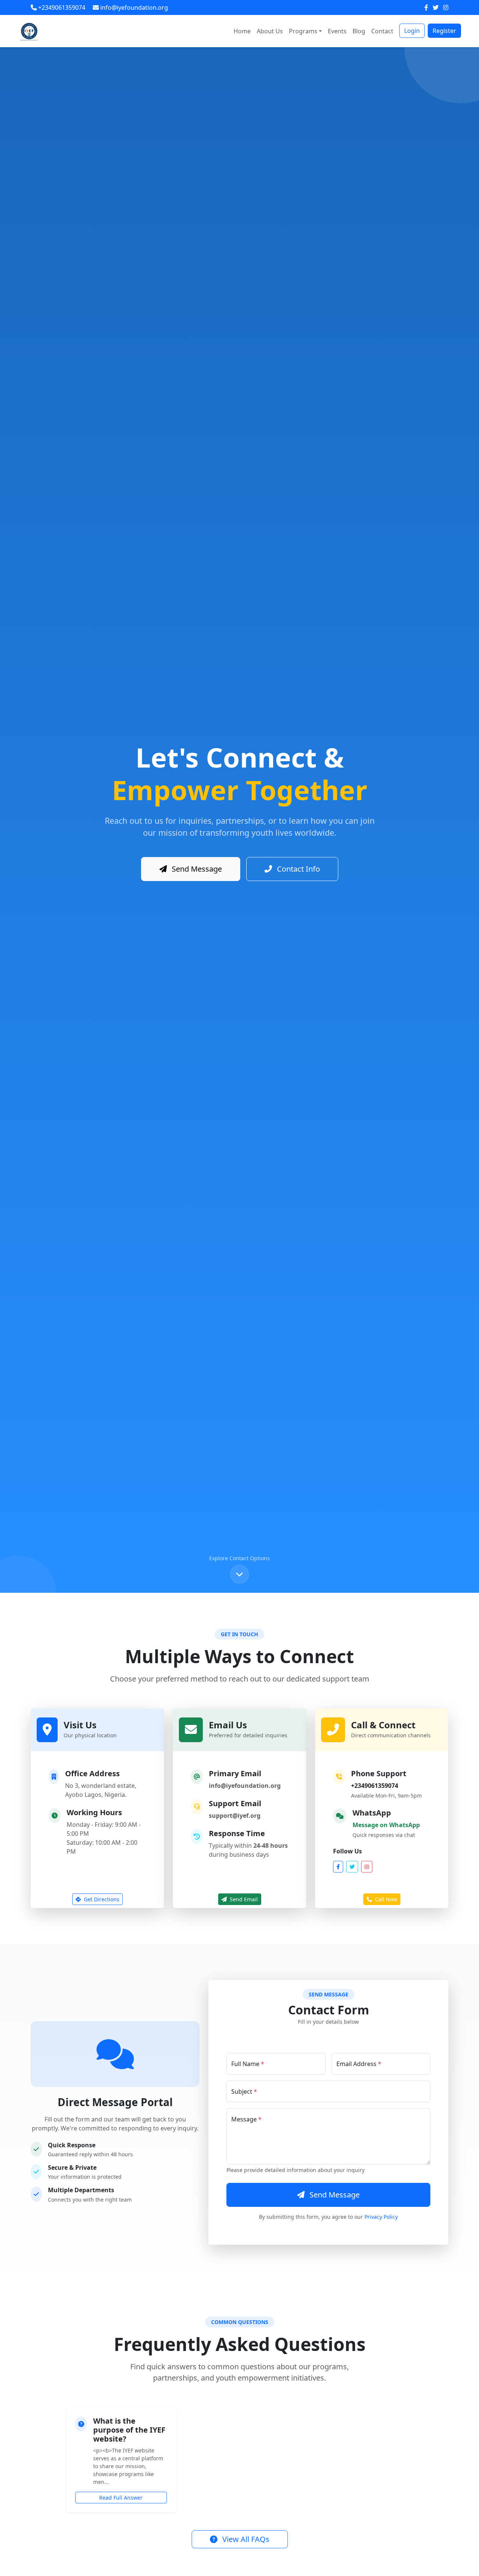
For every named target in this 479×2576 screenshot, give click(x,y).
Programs (303, 31)
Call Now (385, 1899)
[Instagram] (446, 7)
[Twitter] (436, 7)
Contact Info (298, 869)
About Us (270, 31)
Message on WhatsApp (386, 1825)
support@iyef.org (235, 1816)
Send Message (196, 869)
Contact (382, 31)
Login (412, 31)
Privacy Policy (381, 2217)
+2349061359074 (375, 1786)
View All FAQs (245, 2539)
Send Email (243, 1899)
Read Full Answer (121, 2498)
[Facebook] (427, 7)
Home (242, 31)
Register (444, 31)
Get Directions (101, 1899)
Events (337, 31)
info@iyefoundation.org (245, 1786)
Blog (359, 31)
